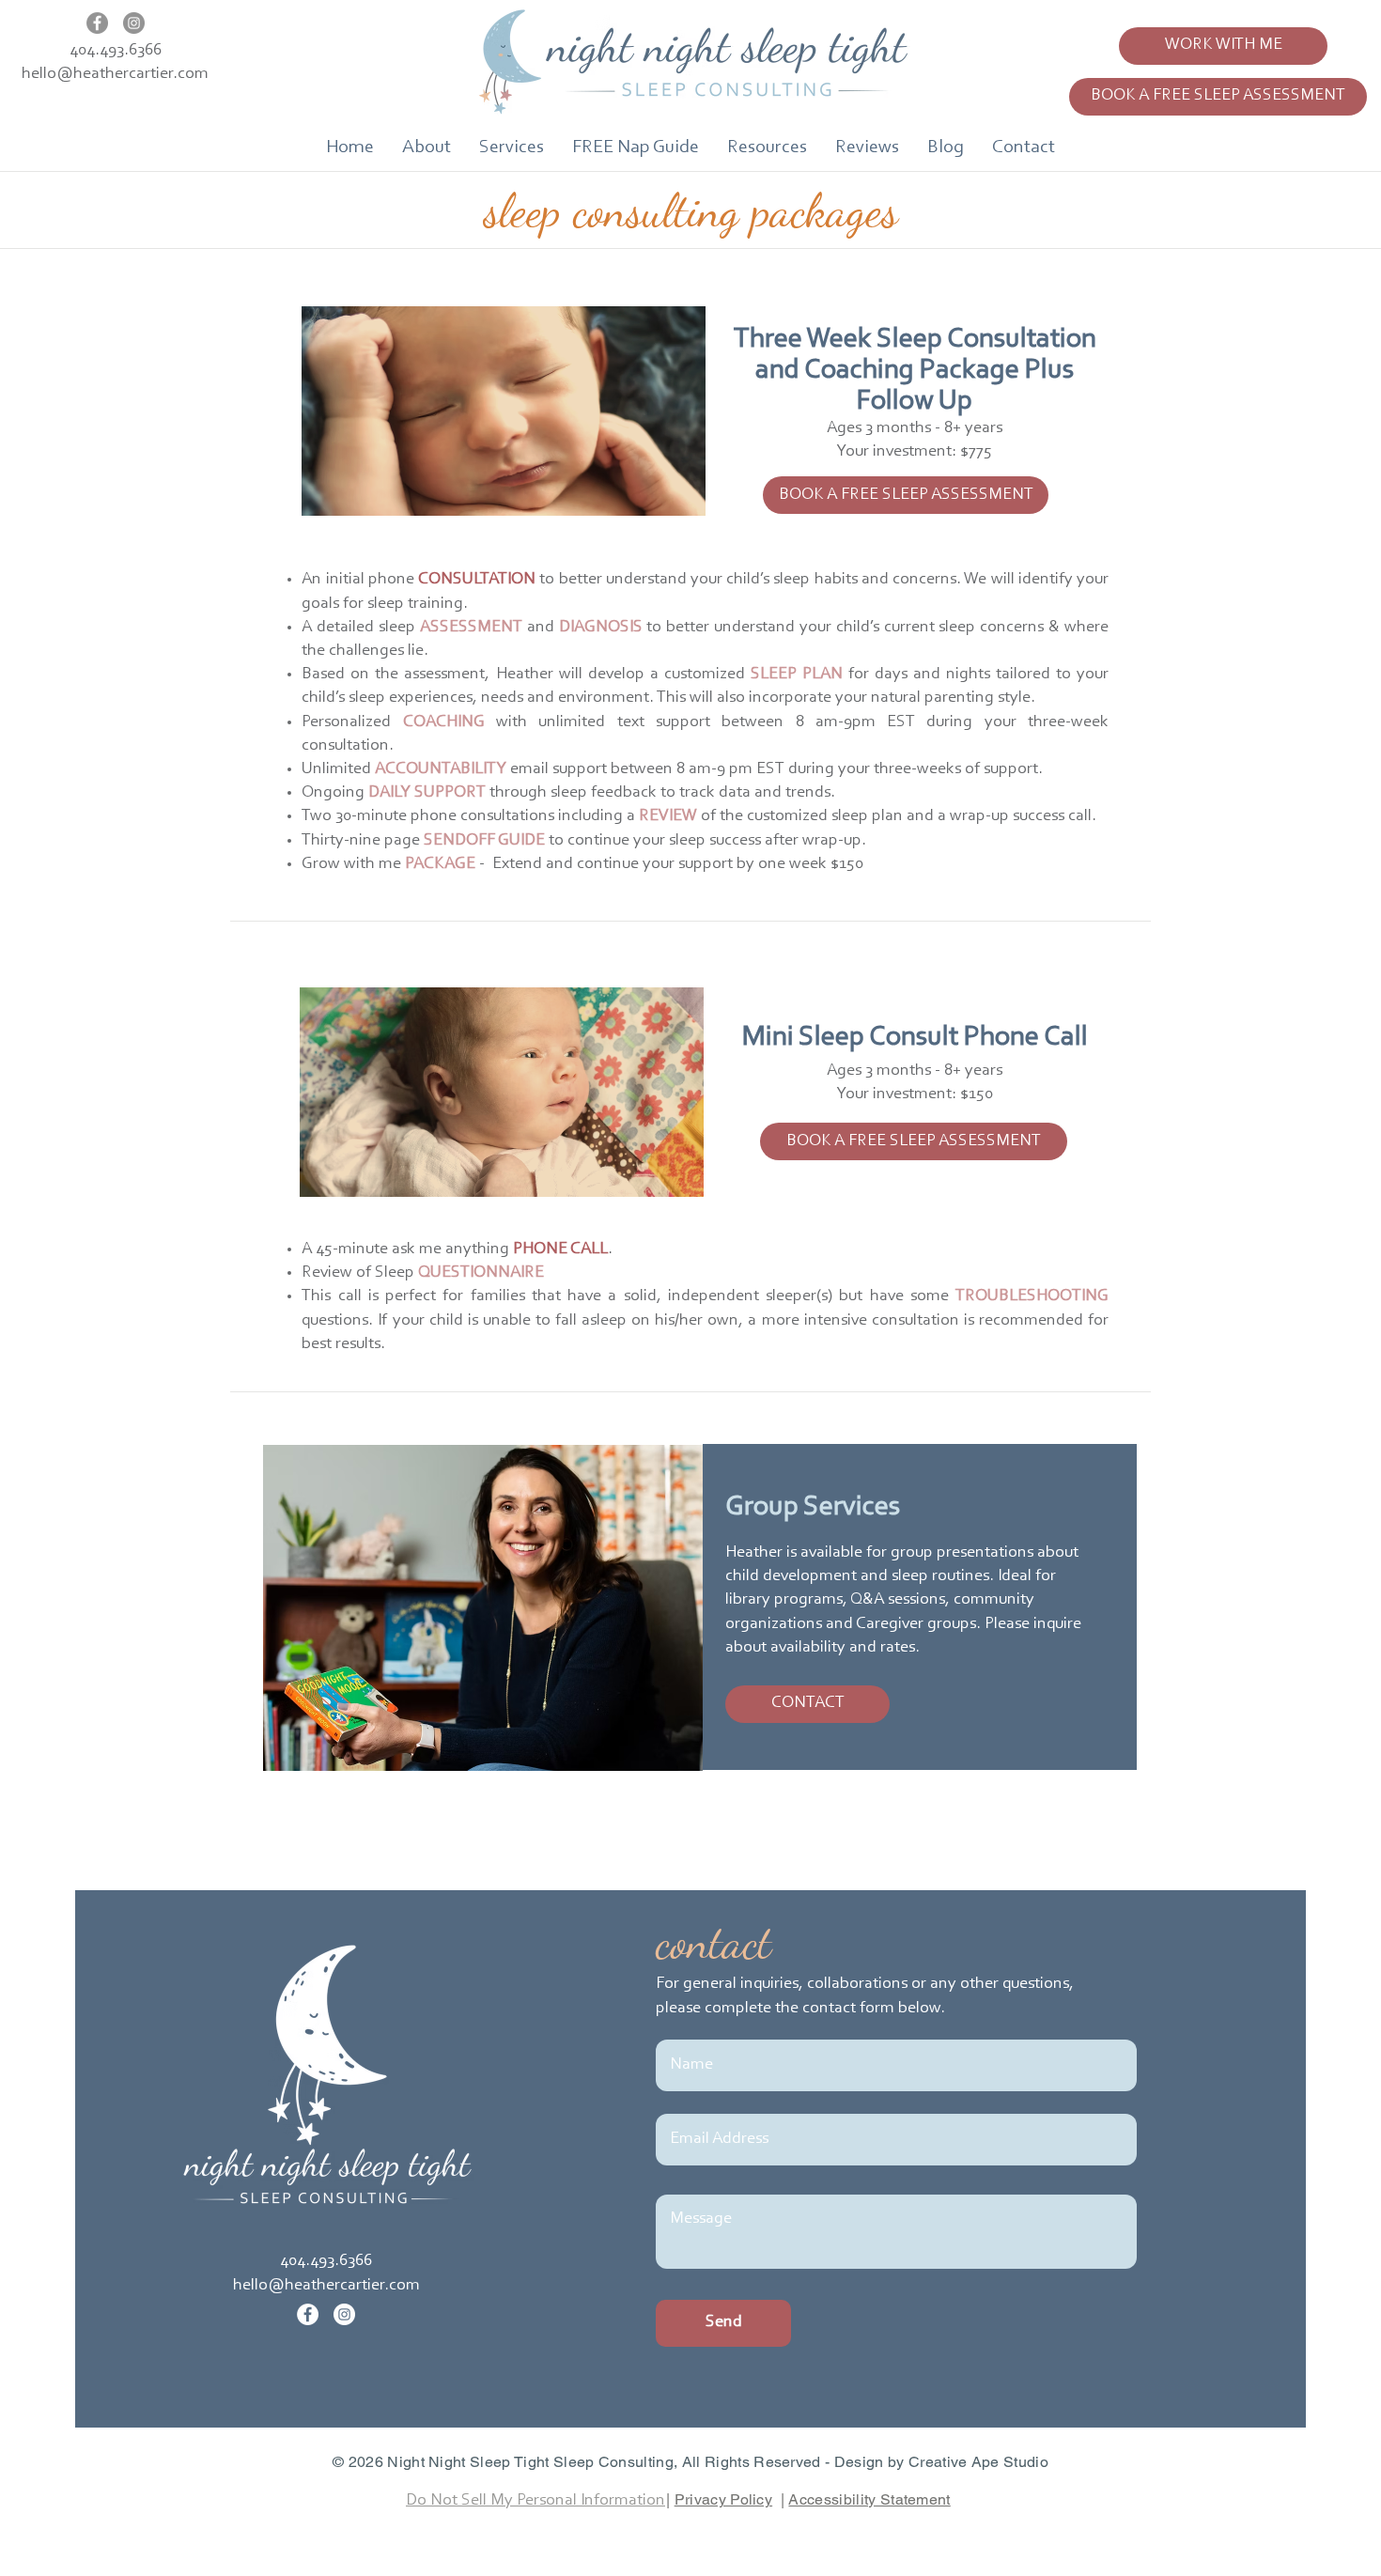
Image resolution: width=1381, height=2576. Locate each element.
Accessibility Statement (869, 2499)
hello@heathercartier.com (115, 74)
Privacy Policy (723, 2499)
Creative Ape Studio (978, 2462)
